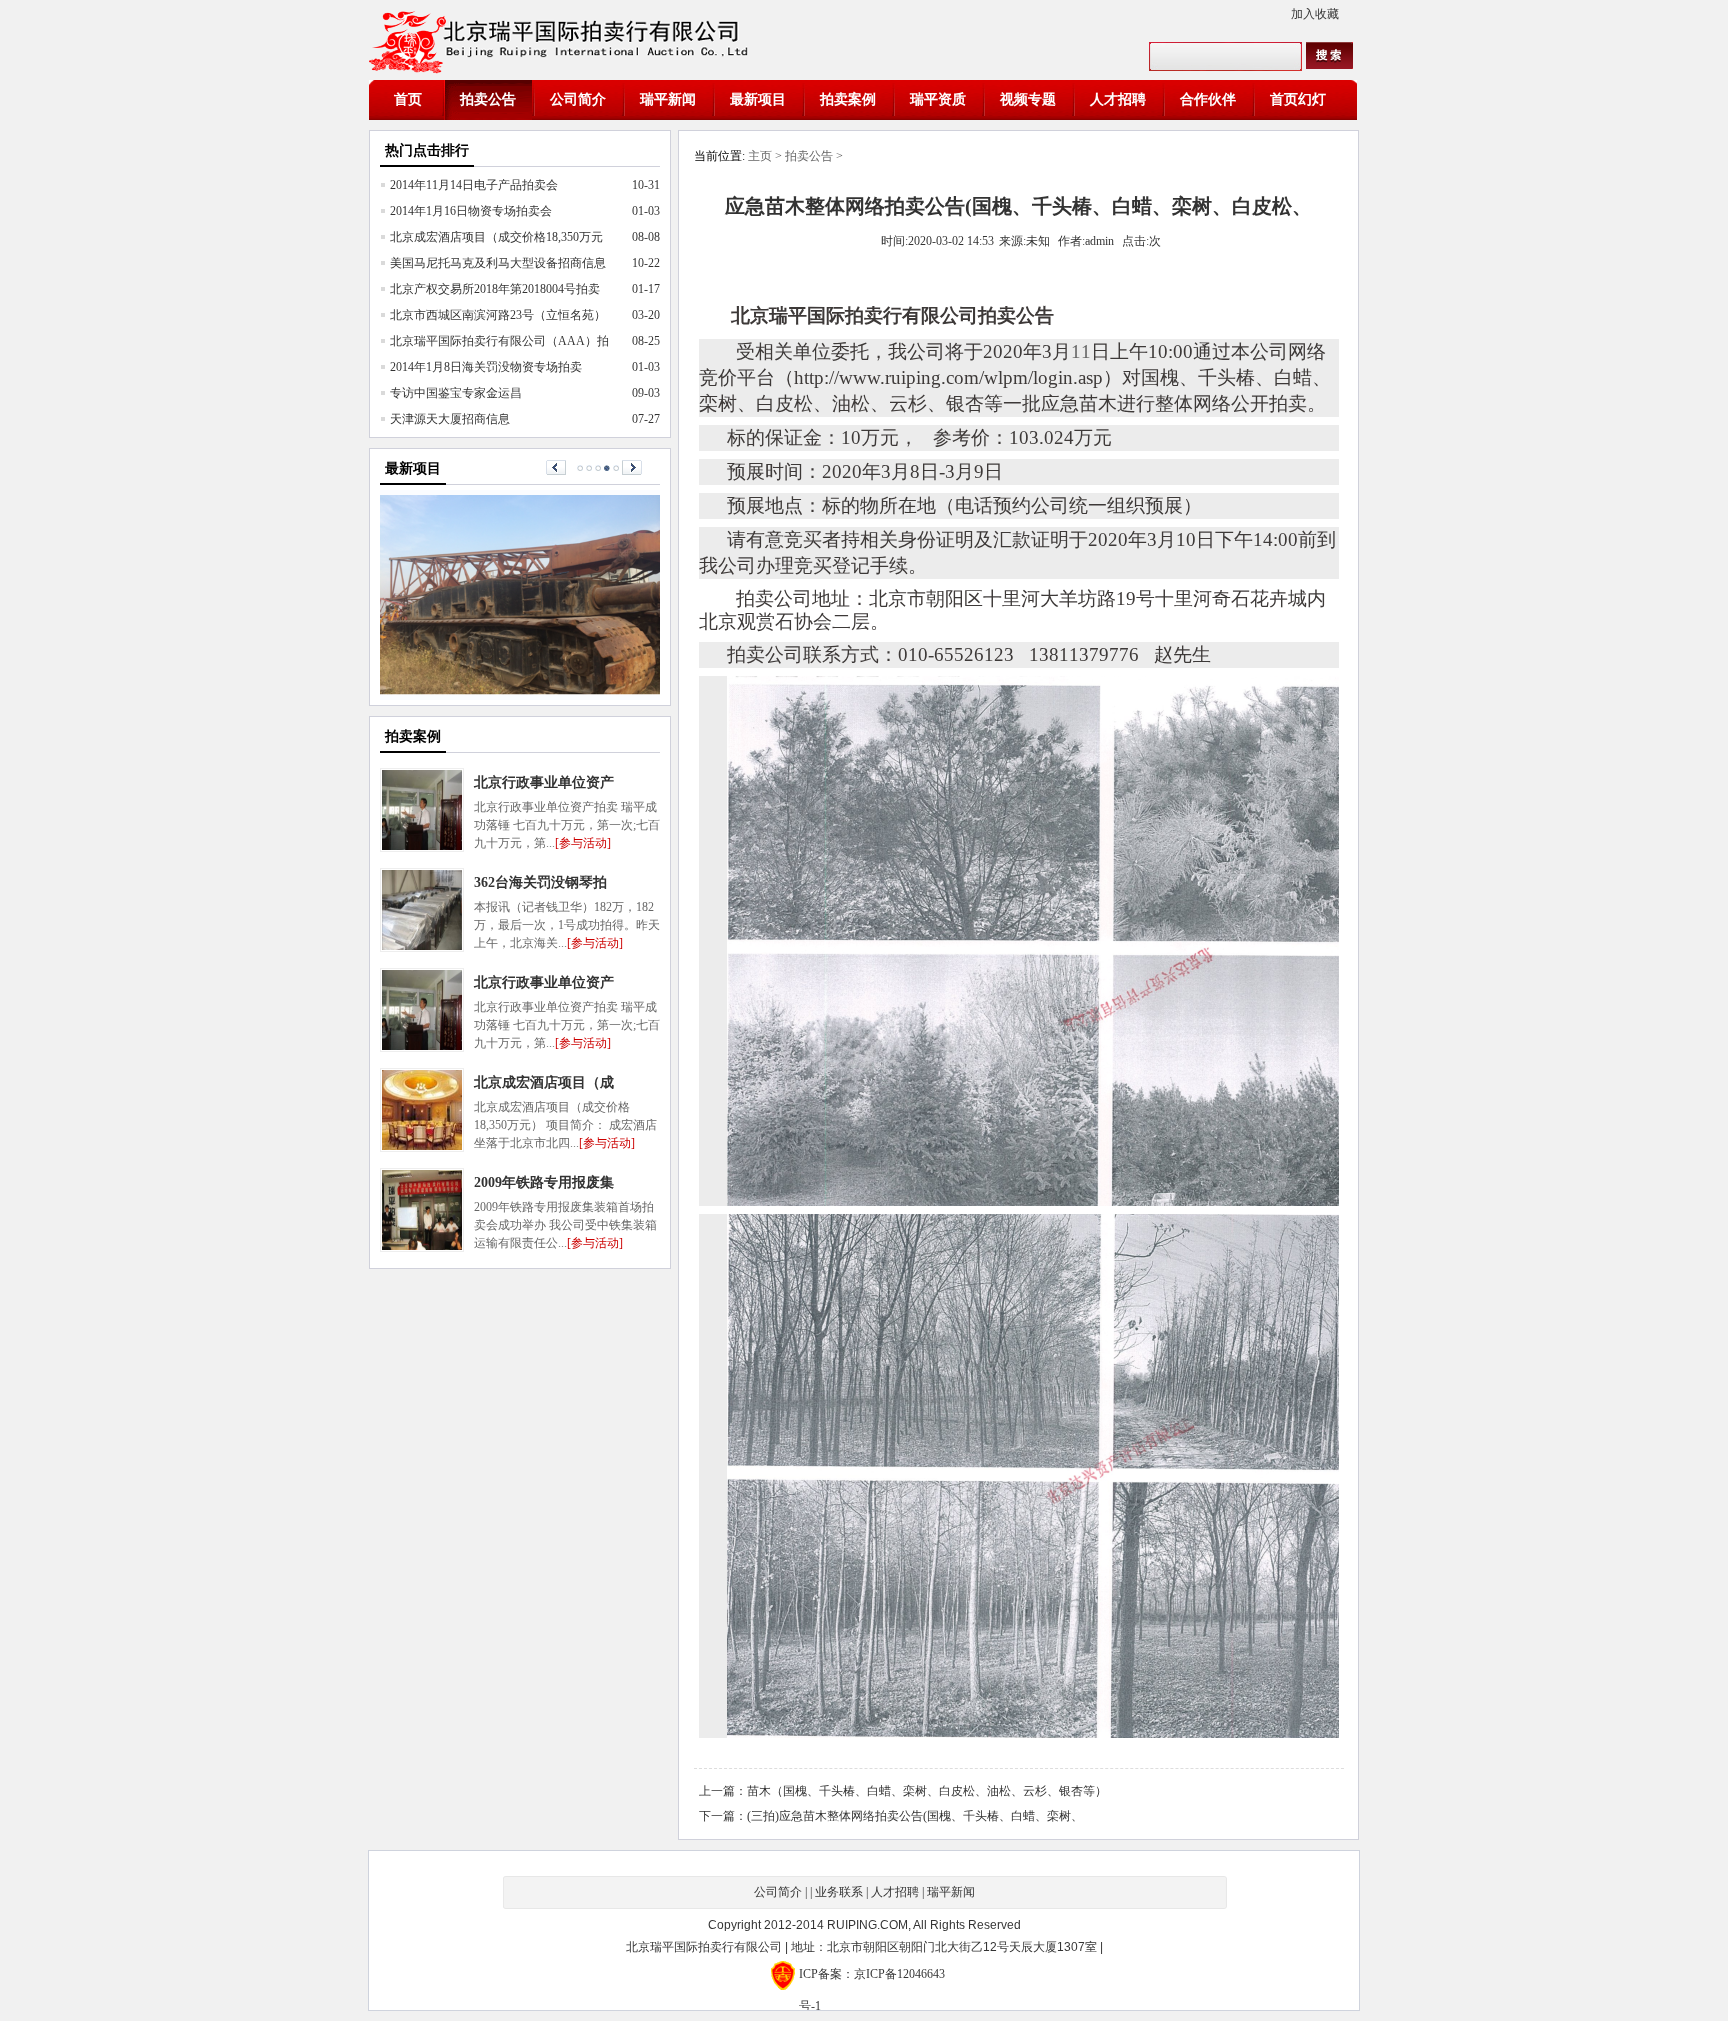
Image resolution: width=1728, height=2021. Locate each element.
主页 (760, 156)
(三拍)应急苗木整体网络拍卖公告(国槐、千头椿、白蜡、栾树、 (915, 1816)
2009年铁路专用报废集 (544, 1182)
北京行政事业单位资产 (544, 982)
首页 (408, 99)
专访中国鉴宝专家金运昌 (456, 393)
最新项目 (758, 99)
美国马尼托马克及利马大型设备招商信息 (498, 263)
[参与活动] (583, 843)
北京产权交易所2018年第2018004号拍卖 (495, 289)
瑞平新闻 (668, 99)
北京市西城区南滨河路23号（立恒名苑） (498, 315)
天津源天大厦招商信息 (450, 419)
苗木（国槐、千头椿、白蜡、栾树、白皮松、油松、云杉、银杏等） (927, 1791)
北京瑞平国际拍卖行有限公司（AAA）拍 (499, 341)
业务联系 (839, 1892)
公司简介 (578, 99)
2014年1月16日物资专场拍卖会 (471, 211)
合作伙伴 (1208, 99)
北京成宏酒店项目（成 (544, 1082)
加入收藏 (1315, 14)
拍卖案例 (848, 99)
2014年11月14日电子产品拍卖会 (474, 185)
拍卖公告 (488, 99)
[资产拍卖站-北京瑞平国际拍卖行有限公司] (564, 40)
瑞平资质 (938, 99)
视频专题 (1028, 99)
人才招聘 (1118, 99)
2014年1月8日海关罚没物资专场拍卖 (486, 367)
